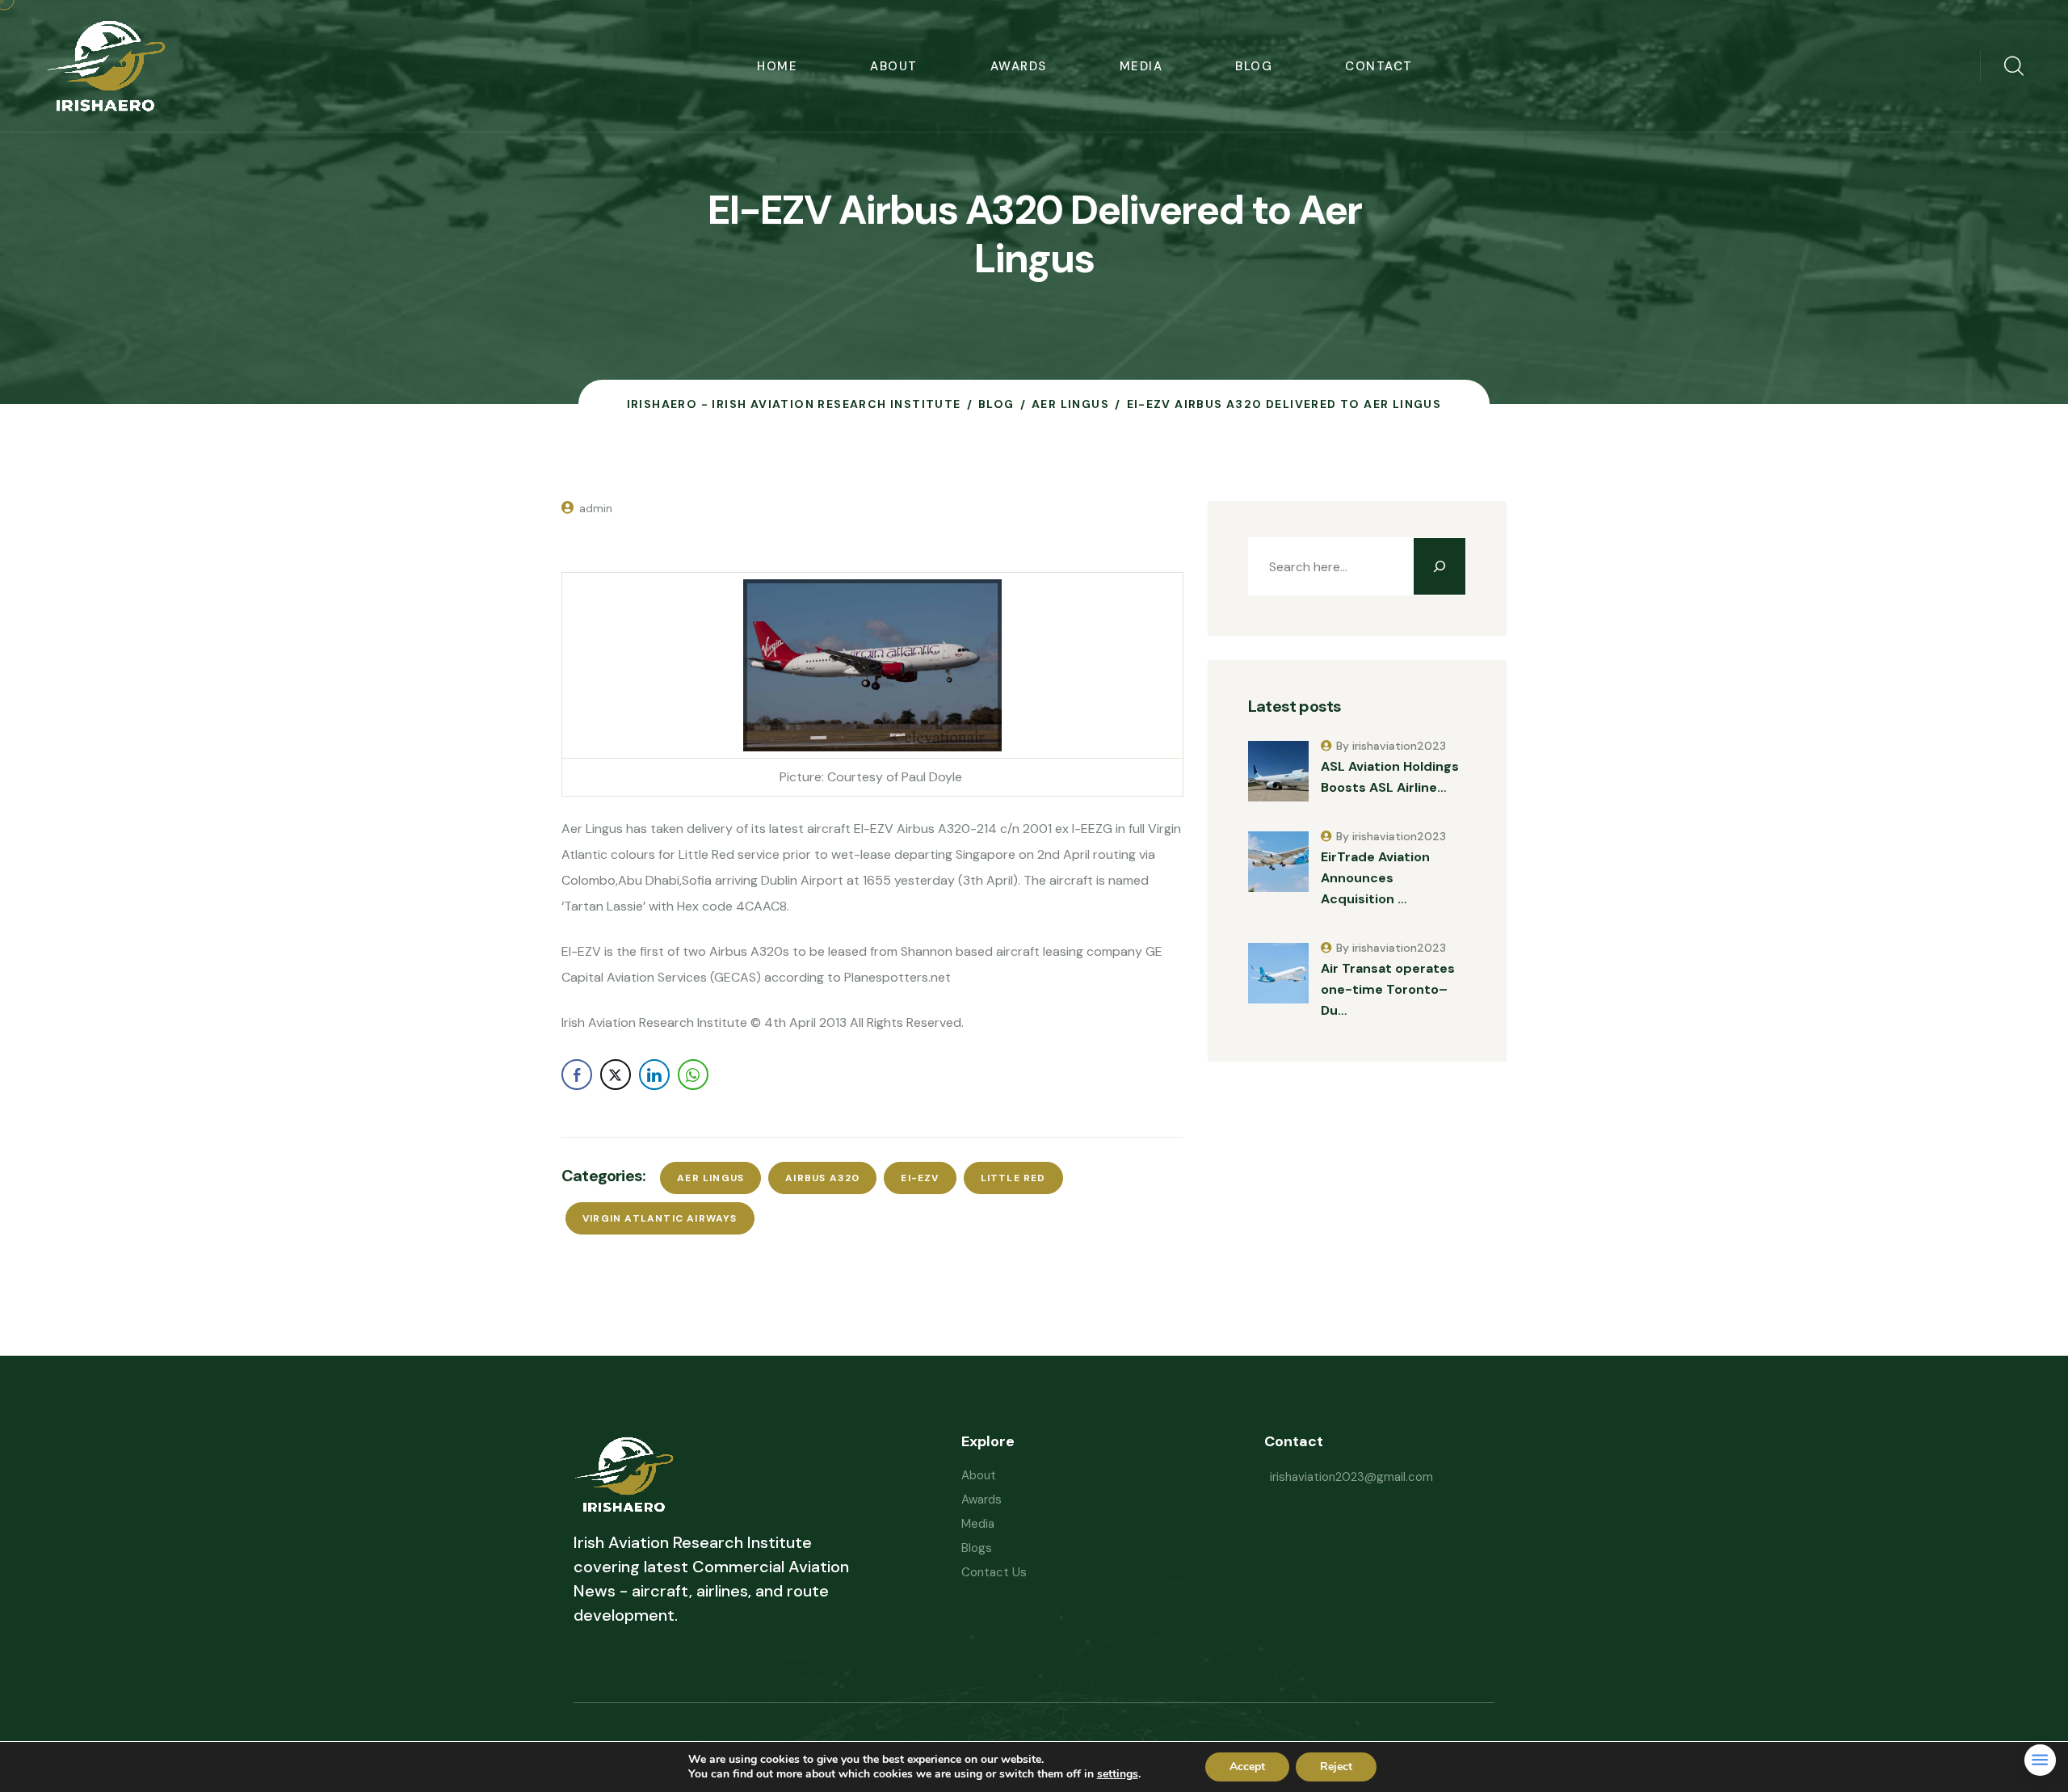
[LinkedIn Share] (654, 1075)
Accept (1247, 1767)
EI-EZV (920, 1178)
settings (1118, 1774)
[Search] (1440, 566)
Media (1141, 66)
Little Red (1013, 1178)
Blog (1254, 66)
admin (596, 508)
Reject (1336, 1767)
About (894, 66)
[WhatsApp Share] (693, 1075)
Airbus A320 (822, 1178)
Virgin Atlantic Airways (660, 1218)
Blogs (977, 1548)
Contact (1379, 66)
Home (777, 66)
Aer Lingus (710, 1178)
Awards (1019, 66)
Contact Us (994, 1572)
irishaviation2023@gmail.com (1351, 1477)
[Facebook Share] (577, 1075)
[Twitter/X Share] (616, 1075)
